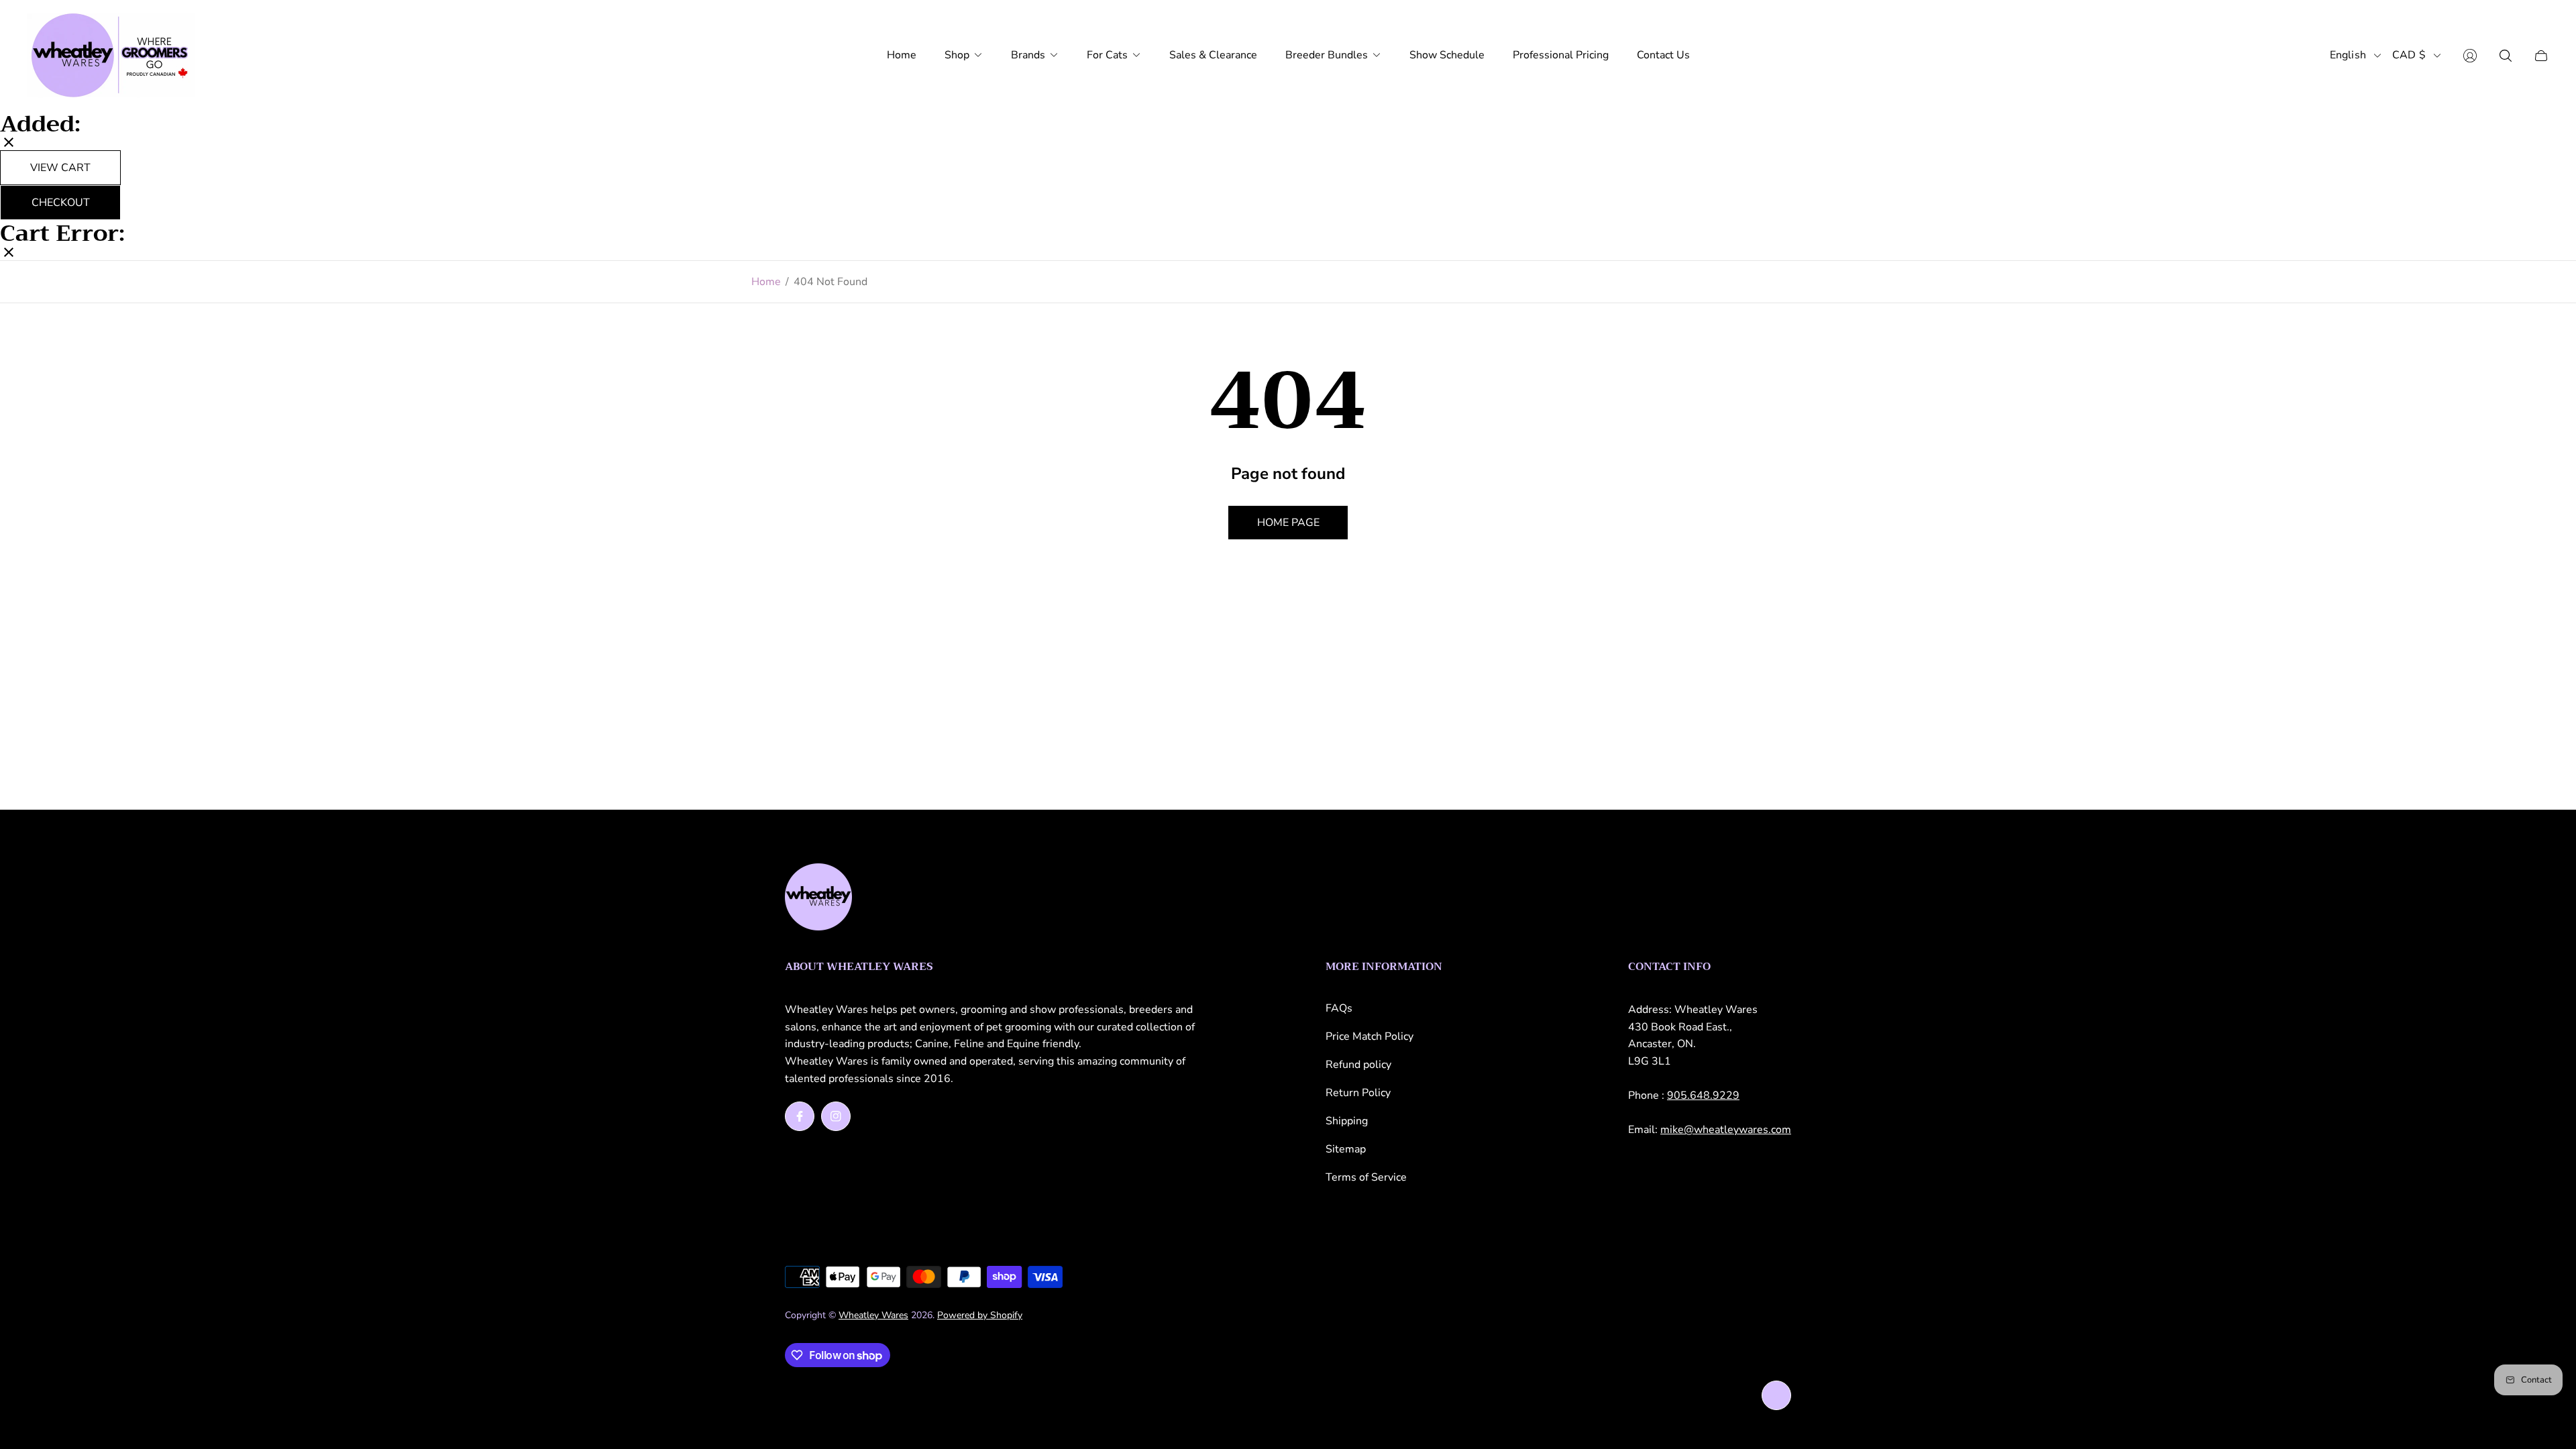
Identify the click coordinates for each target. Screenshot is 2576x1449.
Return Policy (1358, 1093)
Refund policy (1358, 1065)
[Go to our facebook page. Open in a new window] (800, 1116)
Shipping (1347, 1121)
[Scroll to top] (1776, 1395)
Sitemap (1346, 1149)
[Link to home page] (818, 898)
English (2348, 55)
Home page (1288, 523)
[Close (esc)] (9, 144)
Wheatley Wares (873, 1315)
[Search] (2506, 56)
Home (766, 282)
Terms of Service (1366, 1177)
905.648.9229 (1703, 1095)
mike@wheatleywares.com (1726, 1130)
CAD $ (2409, 55)
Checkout (61, 203)
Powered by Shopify (980, 1315)
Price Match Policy (1370, 1036)
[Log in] (2470, 56)
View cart (60, 168)
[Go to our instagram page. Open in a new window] (836, 1116)
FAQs (1339, 1008)
